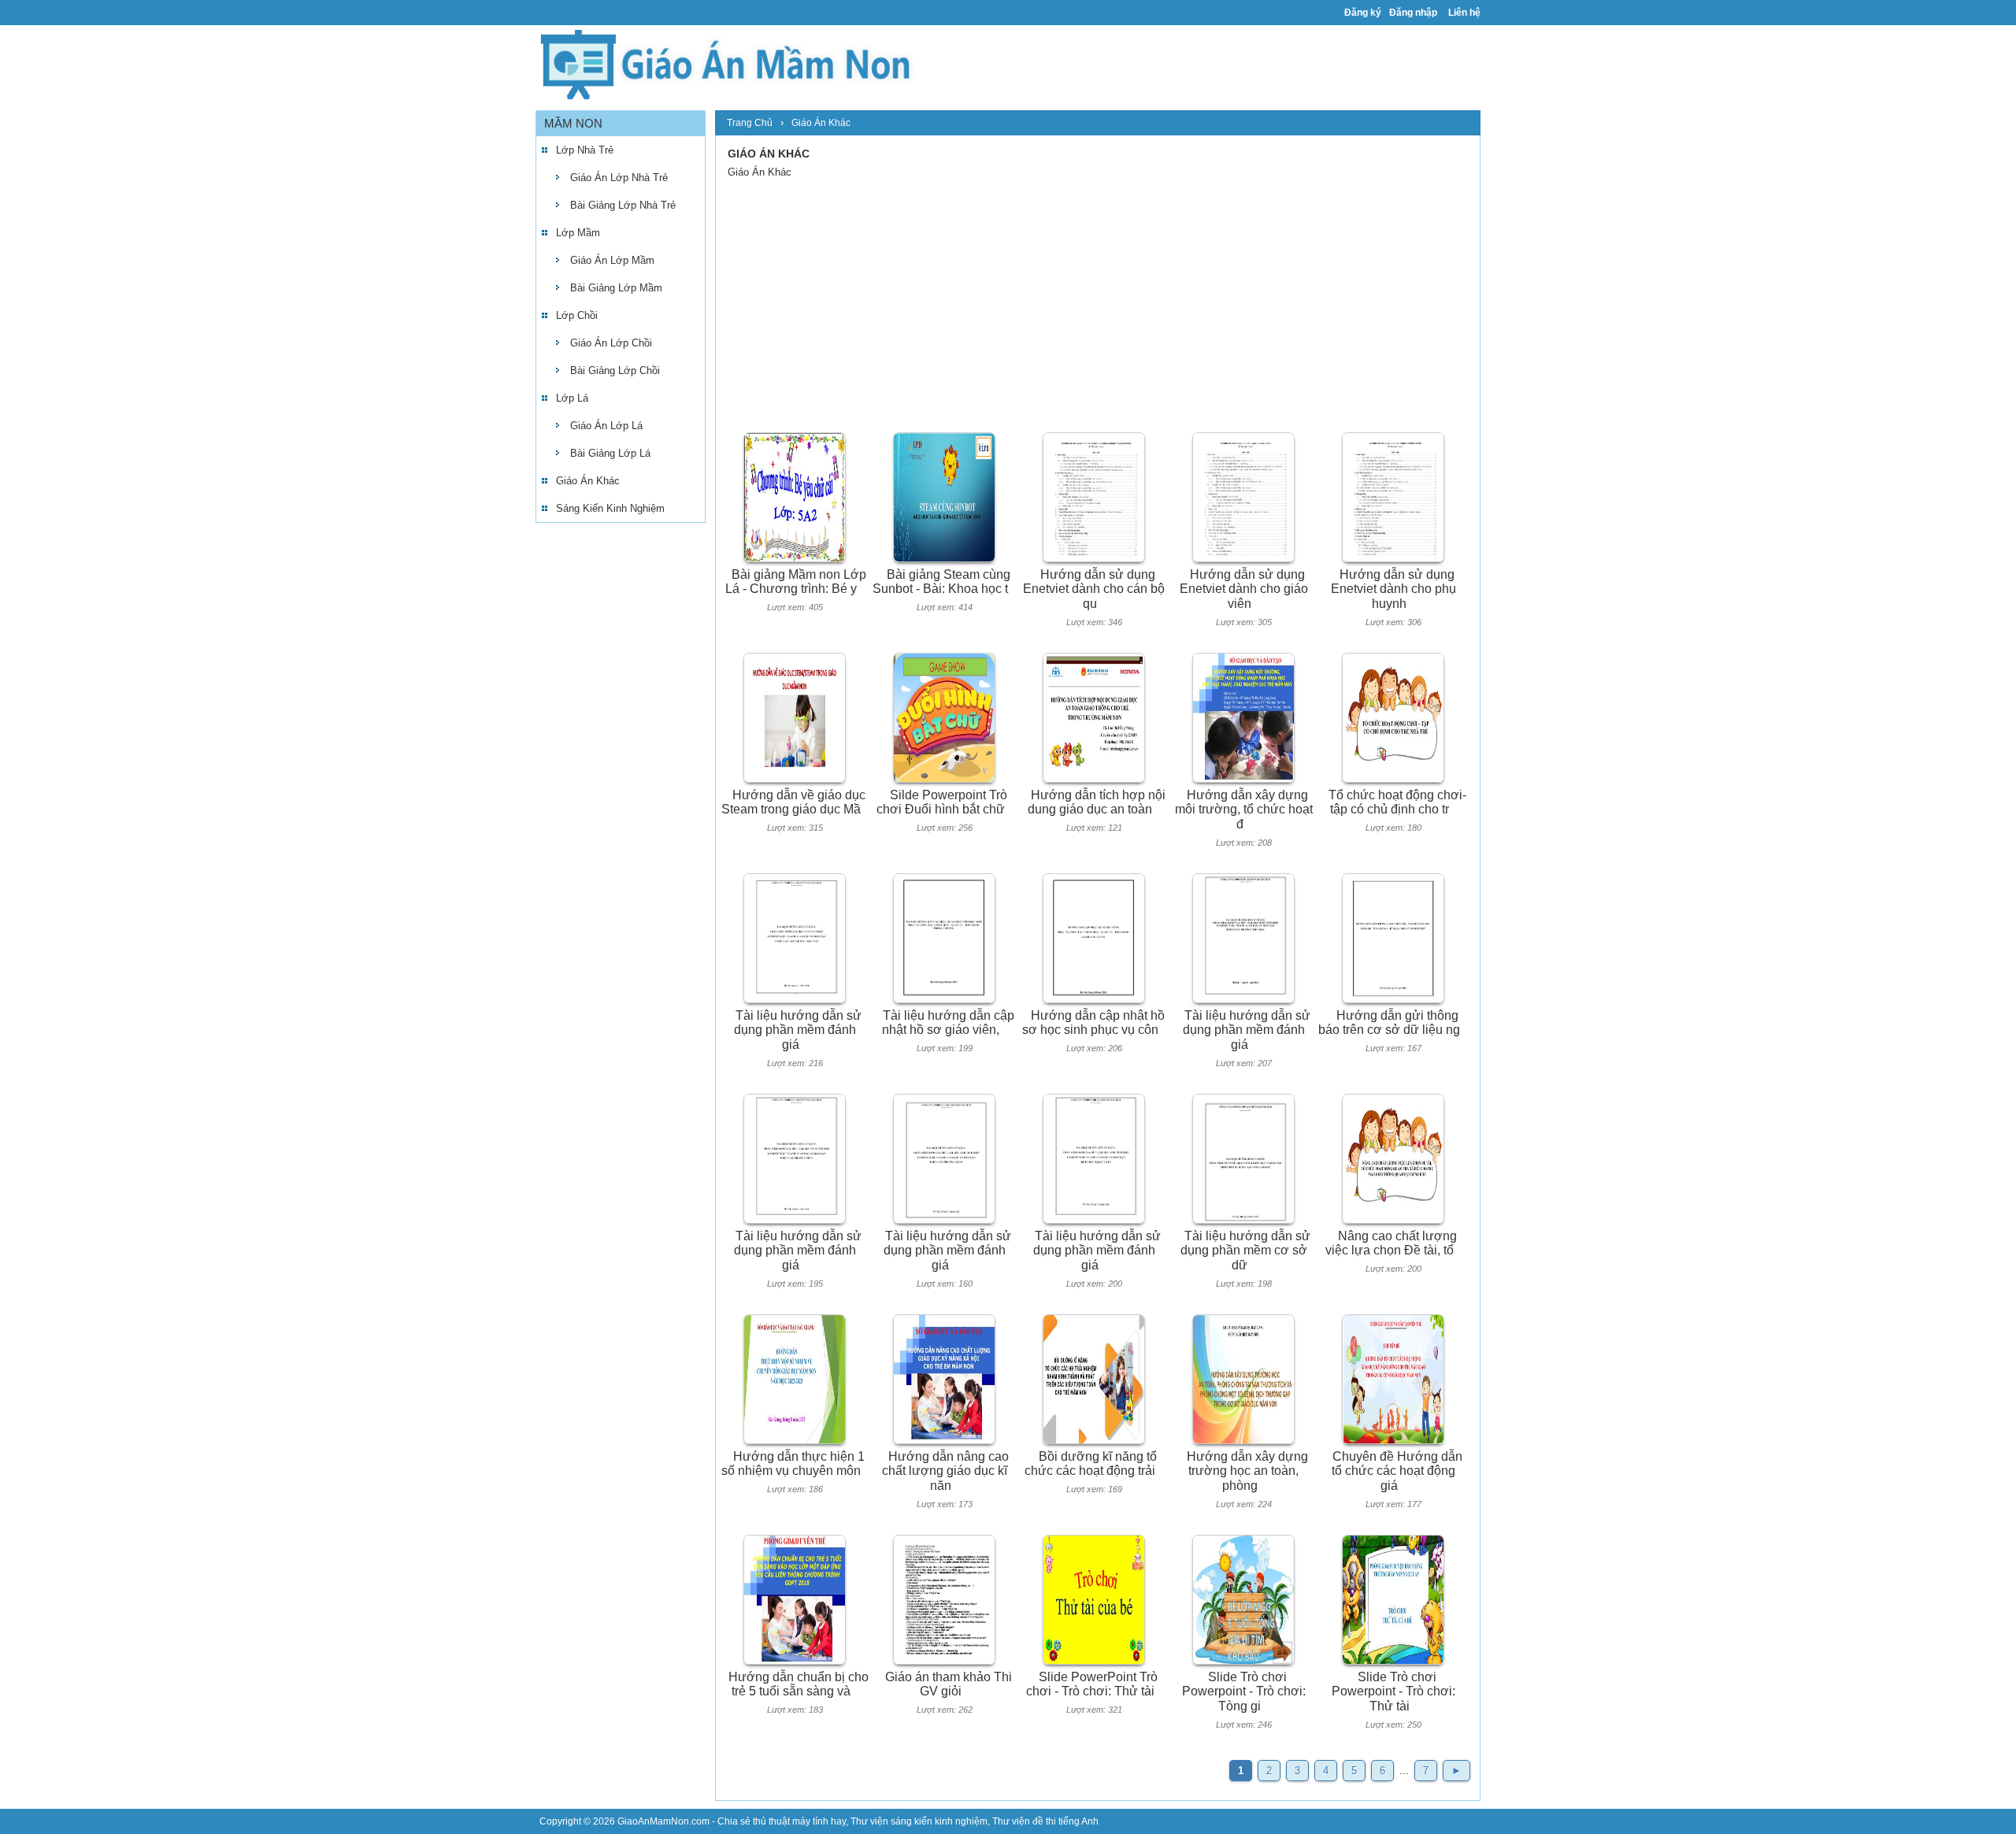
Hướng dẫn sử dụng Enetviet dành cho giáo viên (1244, 589)
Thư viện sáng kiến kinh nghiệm (919, 1821)
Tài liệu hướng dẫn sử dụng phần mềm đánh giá (798, 1030)
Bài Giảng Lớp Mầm (616, 288)
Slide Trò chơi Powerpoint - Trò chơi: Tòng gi (1244, 1691)
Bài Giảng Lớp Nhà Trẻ (623, 205)
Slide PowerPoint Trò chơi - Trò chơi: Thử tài (1092, 1684)
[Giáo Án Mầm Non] (724, 63)
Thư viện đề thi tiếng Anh (1045, 1821)
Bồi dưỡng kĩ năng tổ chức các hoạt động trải (1091, 1464)
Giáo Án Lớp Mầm (612, 260)
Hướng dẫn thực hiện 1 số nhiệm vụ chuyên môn (793, 1464)
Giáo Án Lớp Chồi (611, 343)
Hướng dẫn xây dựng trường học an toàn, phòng (1247, 1471)
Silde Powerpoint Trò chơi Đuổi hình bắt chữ (942, 802)
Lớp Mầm (578, 233)
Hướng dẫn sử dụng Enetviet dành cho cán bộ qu (1094, 589)
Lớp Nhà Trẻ (585, 150)
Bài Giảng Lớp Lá (610, 453)
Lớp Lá (572, 398)
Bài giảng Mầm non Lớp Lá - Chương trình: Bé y (796, 582)
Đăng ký (1363, 13)
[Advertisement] (621, 775)
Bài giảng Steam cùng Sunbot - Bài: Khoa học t (941, 582)
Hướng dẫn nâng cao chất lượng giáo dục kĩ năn (945, 1471)
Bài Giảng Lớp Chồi (615, 371)
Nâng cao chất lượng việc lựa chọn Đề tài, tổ (1391, 1243)
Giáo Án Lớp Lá (606, 426)
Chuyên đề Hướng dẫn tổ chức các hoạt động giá (1397, 1471)
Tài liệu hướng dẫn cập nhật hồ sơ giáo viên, (948, 1023)
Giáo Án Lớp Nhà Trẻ (619, 178)
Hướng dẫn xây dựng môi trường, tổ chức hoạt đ (1244, 810)
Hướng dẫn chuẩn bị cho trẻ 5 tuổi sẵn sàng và (799, 1684)
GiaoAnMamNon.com (663, 1821)
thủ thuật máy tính (791, 1821)
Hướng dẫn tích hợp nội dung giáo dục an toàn (1097, 802)
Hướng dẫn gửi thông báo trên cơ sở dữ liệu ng (1389, 1023)
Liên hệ (1464, 13)
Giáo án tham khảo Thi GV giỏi (949, 1684)
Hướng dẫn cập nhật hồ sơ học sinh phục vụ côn (1094, 1023)
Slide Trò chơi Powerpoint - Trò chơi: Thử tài (1393, 1691)
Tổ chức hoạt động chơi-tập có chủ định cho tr (1397, 802)
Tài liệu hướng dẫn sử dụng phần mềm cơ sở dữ (1246, 1250)
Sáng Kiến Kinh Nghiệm (610, 508)
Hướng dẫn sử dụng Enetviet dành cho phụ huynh (1393, 589)
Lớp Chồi (577, 315)
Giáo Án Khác (588, 481)
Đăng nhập (1413, 13)
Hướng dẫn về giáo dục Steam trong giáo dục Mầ (793, 802)
